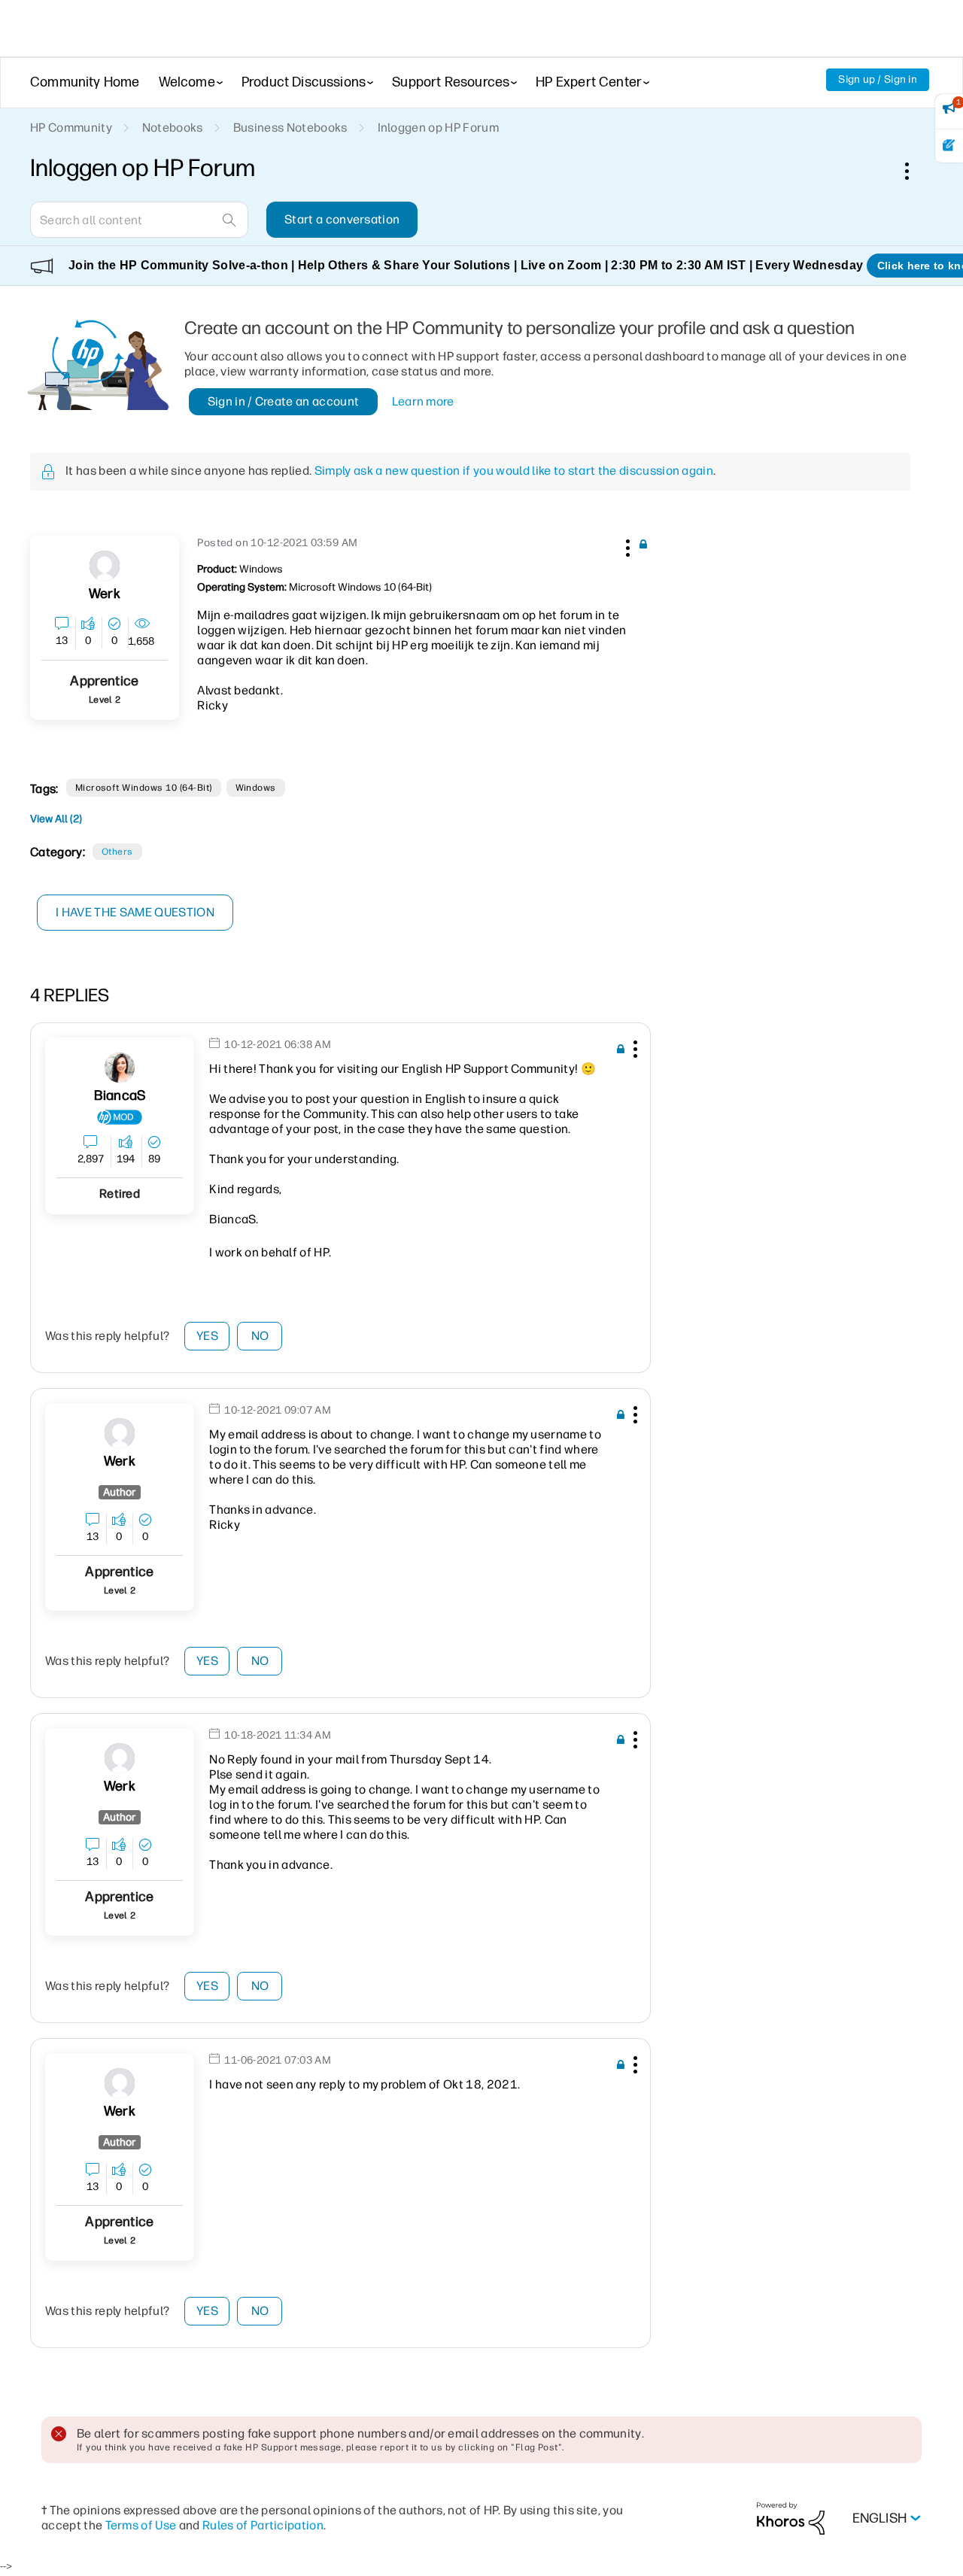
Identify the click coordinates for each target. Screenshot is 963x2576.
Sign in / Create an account (284, 401)
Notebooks (173, 128)
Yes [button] (207, 1336)
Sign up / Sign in (878, 79)
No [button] (260, 1336)
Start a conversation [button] (342, 219)
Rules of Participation (263, 2525)
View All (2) (56, 819)
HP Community (71, 128)
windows (256, 788)
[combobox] (139, 220)
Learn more (423, 401)
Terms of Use (141, 2525)
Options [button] (915, 171)
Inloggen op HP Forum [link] (438, 128)
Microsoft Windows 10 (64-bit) (144, 788)
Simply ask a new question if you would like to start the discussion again (514, 471)
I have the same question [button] (135, 912)
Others (117, 852)
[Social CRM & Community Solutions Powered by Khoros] (791, 2518)
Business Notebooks (290, 128)
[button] (626, 545)
